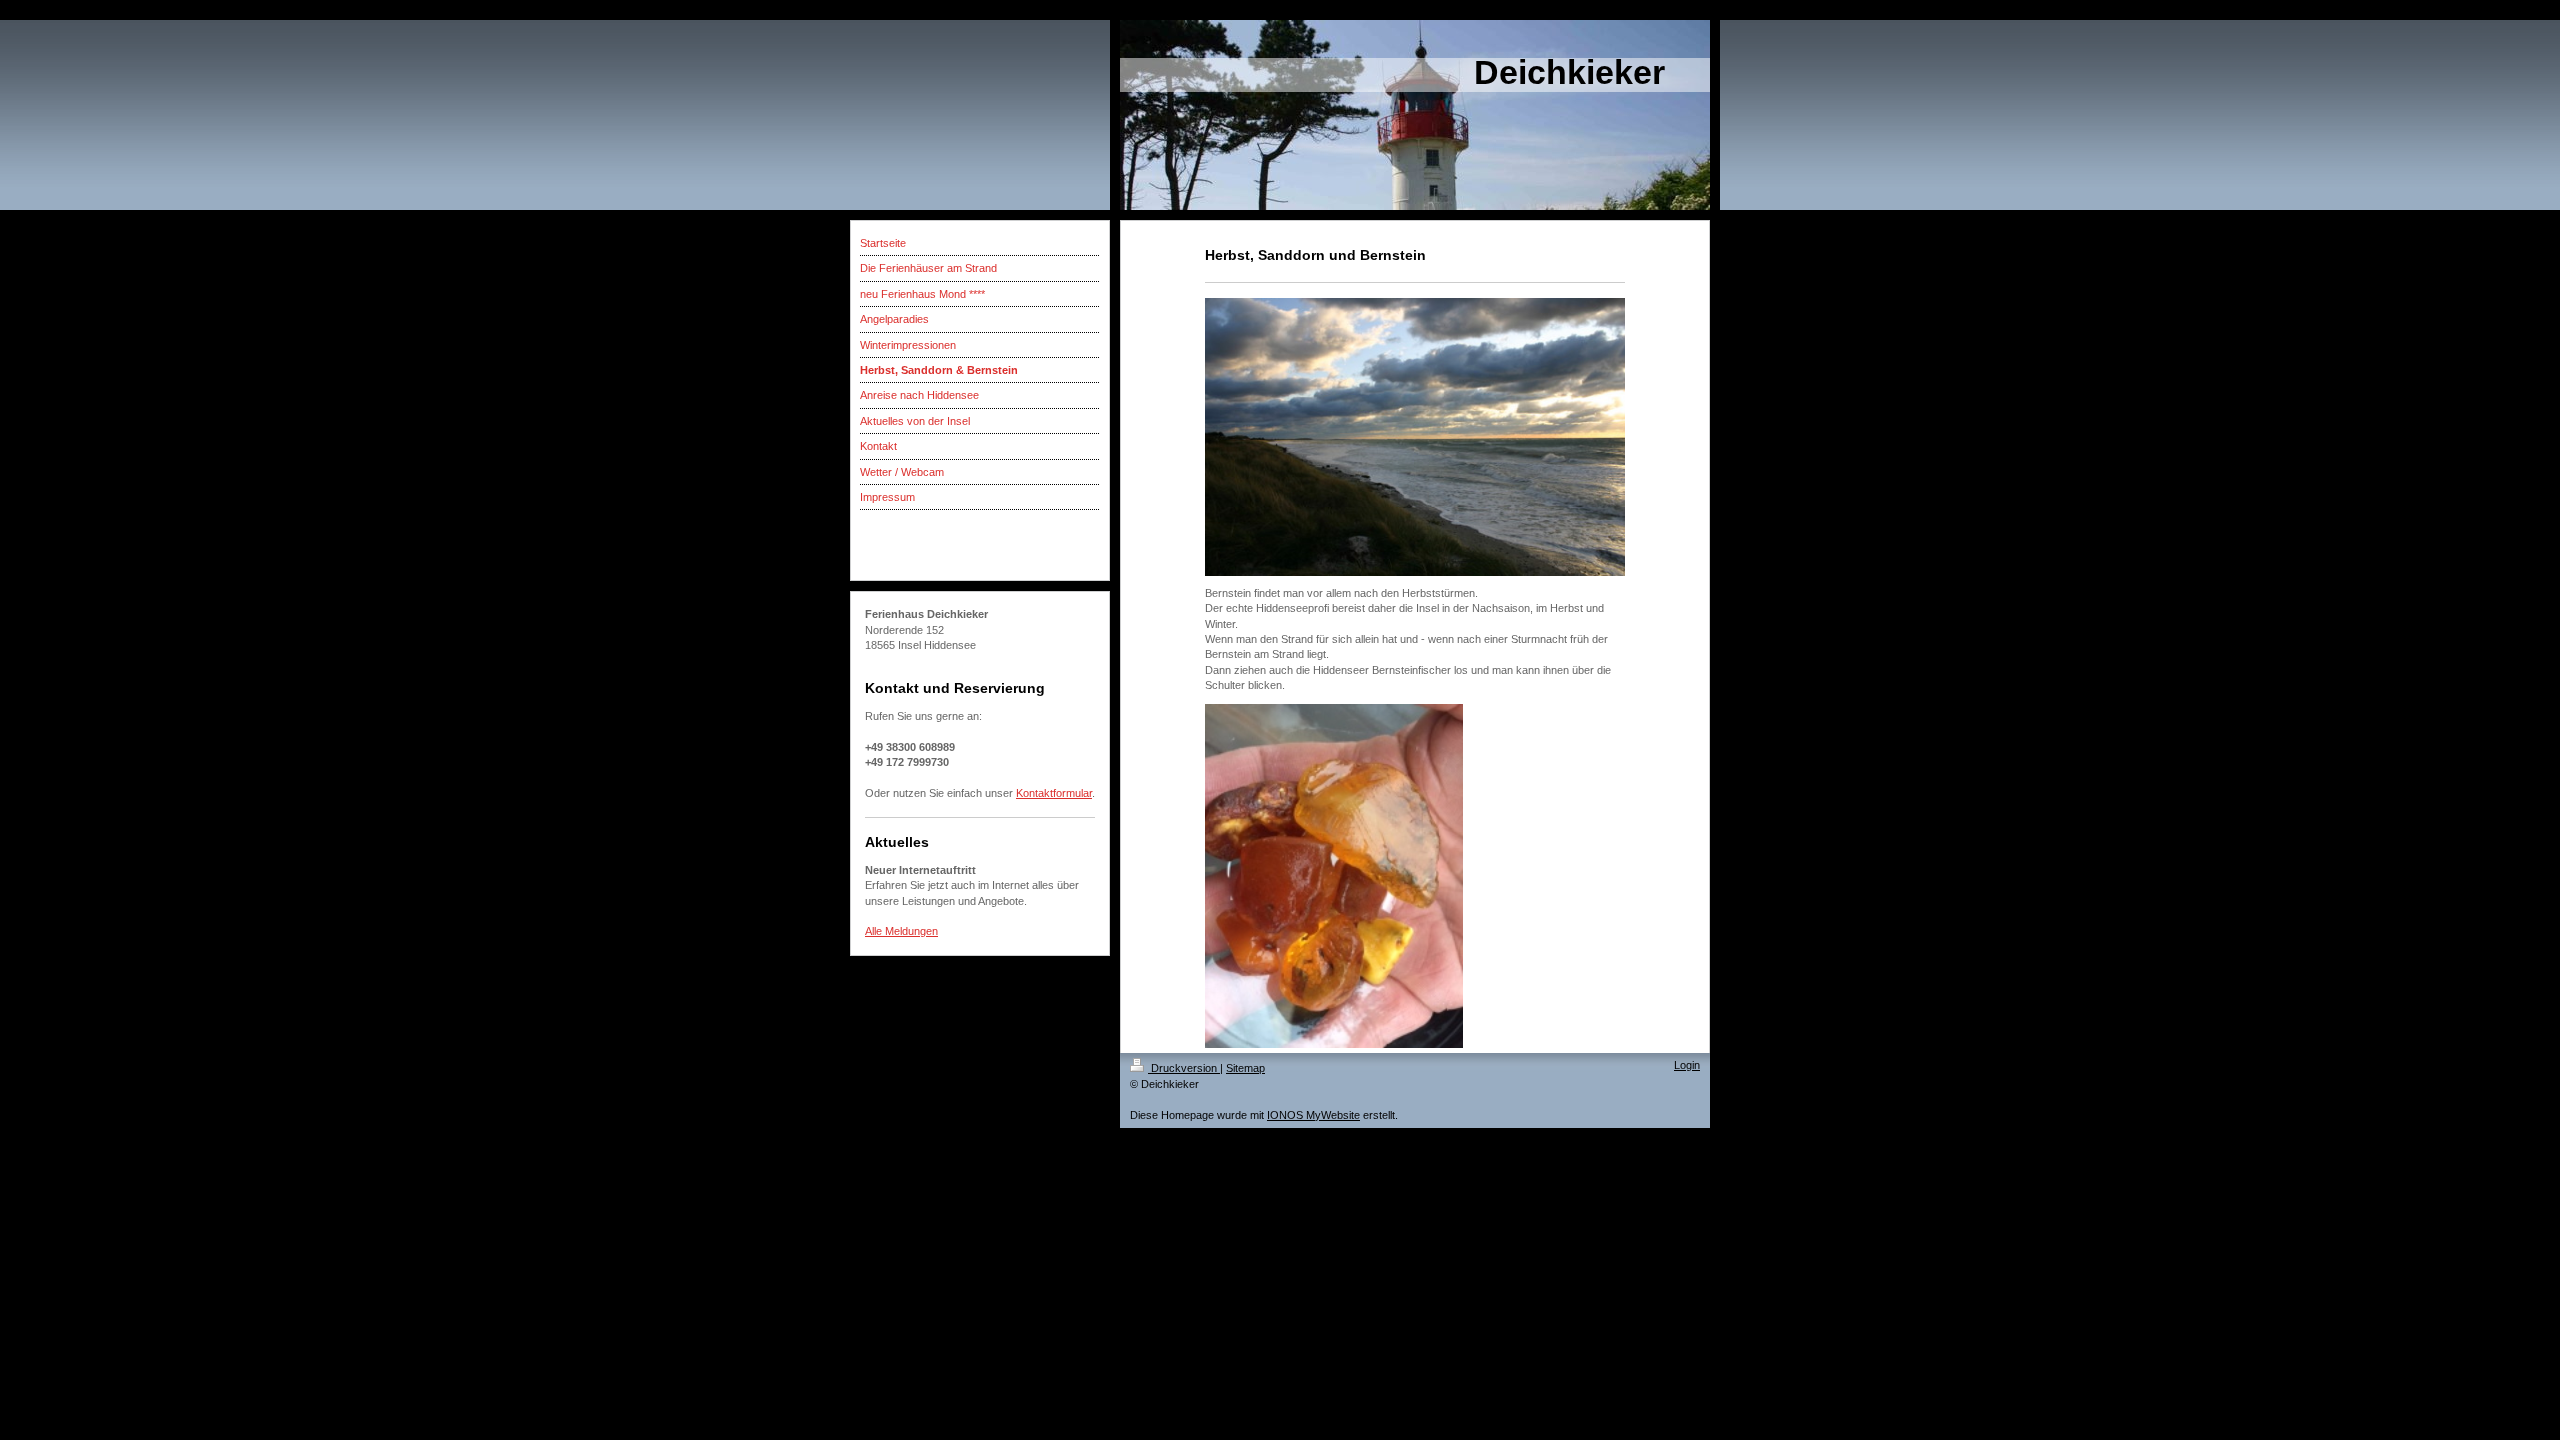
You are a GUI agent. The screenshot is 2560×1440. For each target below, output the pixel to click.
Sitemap (1245, 1068)
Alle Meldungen (901, 931)
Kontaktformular (1054, 793)
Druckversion (1184, 1068)
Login (1687, 1065)
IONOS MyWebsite (1313, 1115)
